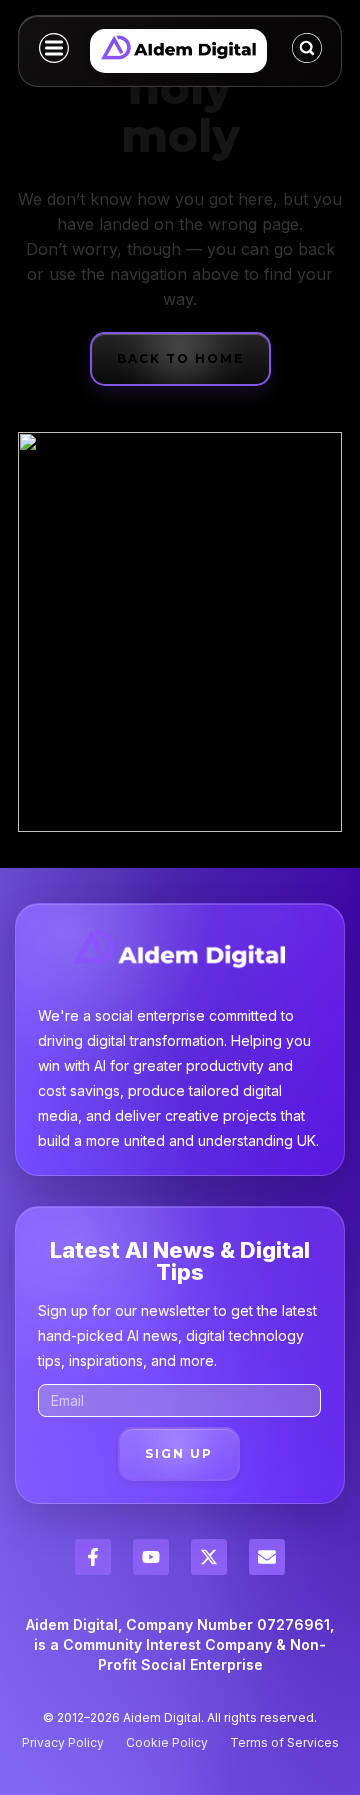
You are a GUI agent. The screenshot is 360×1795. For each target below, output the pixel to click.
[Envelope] (267, 1557)
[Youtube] (151, 1557)
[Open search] (307, 48)
